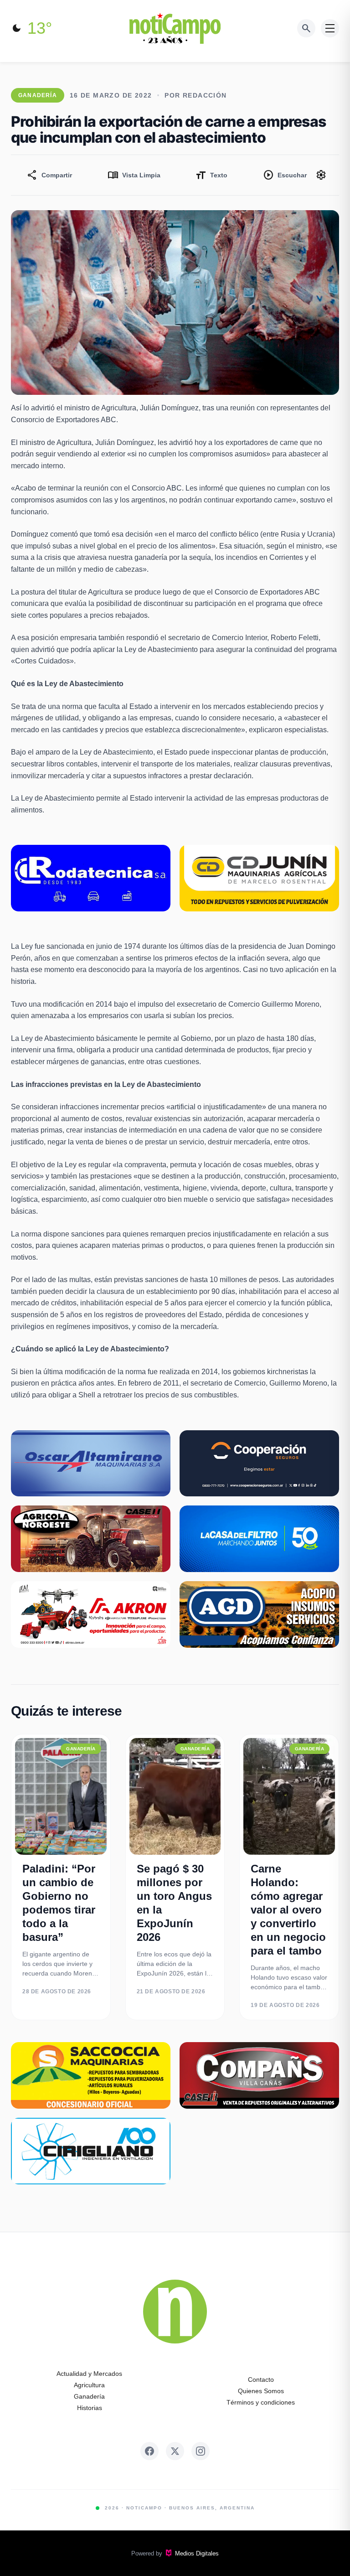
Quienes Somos (261, 2391)
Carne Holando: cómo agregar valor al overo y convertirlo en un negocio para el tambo (288, 1910)
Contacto (261, 2379)
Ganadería (89, 2396)
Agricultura (89, 2385)
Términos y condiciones (261, 2402)
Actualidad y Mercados (89, 2374)
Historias (90, 2408)
